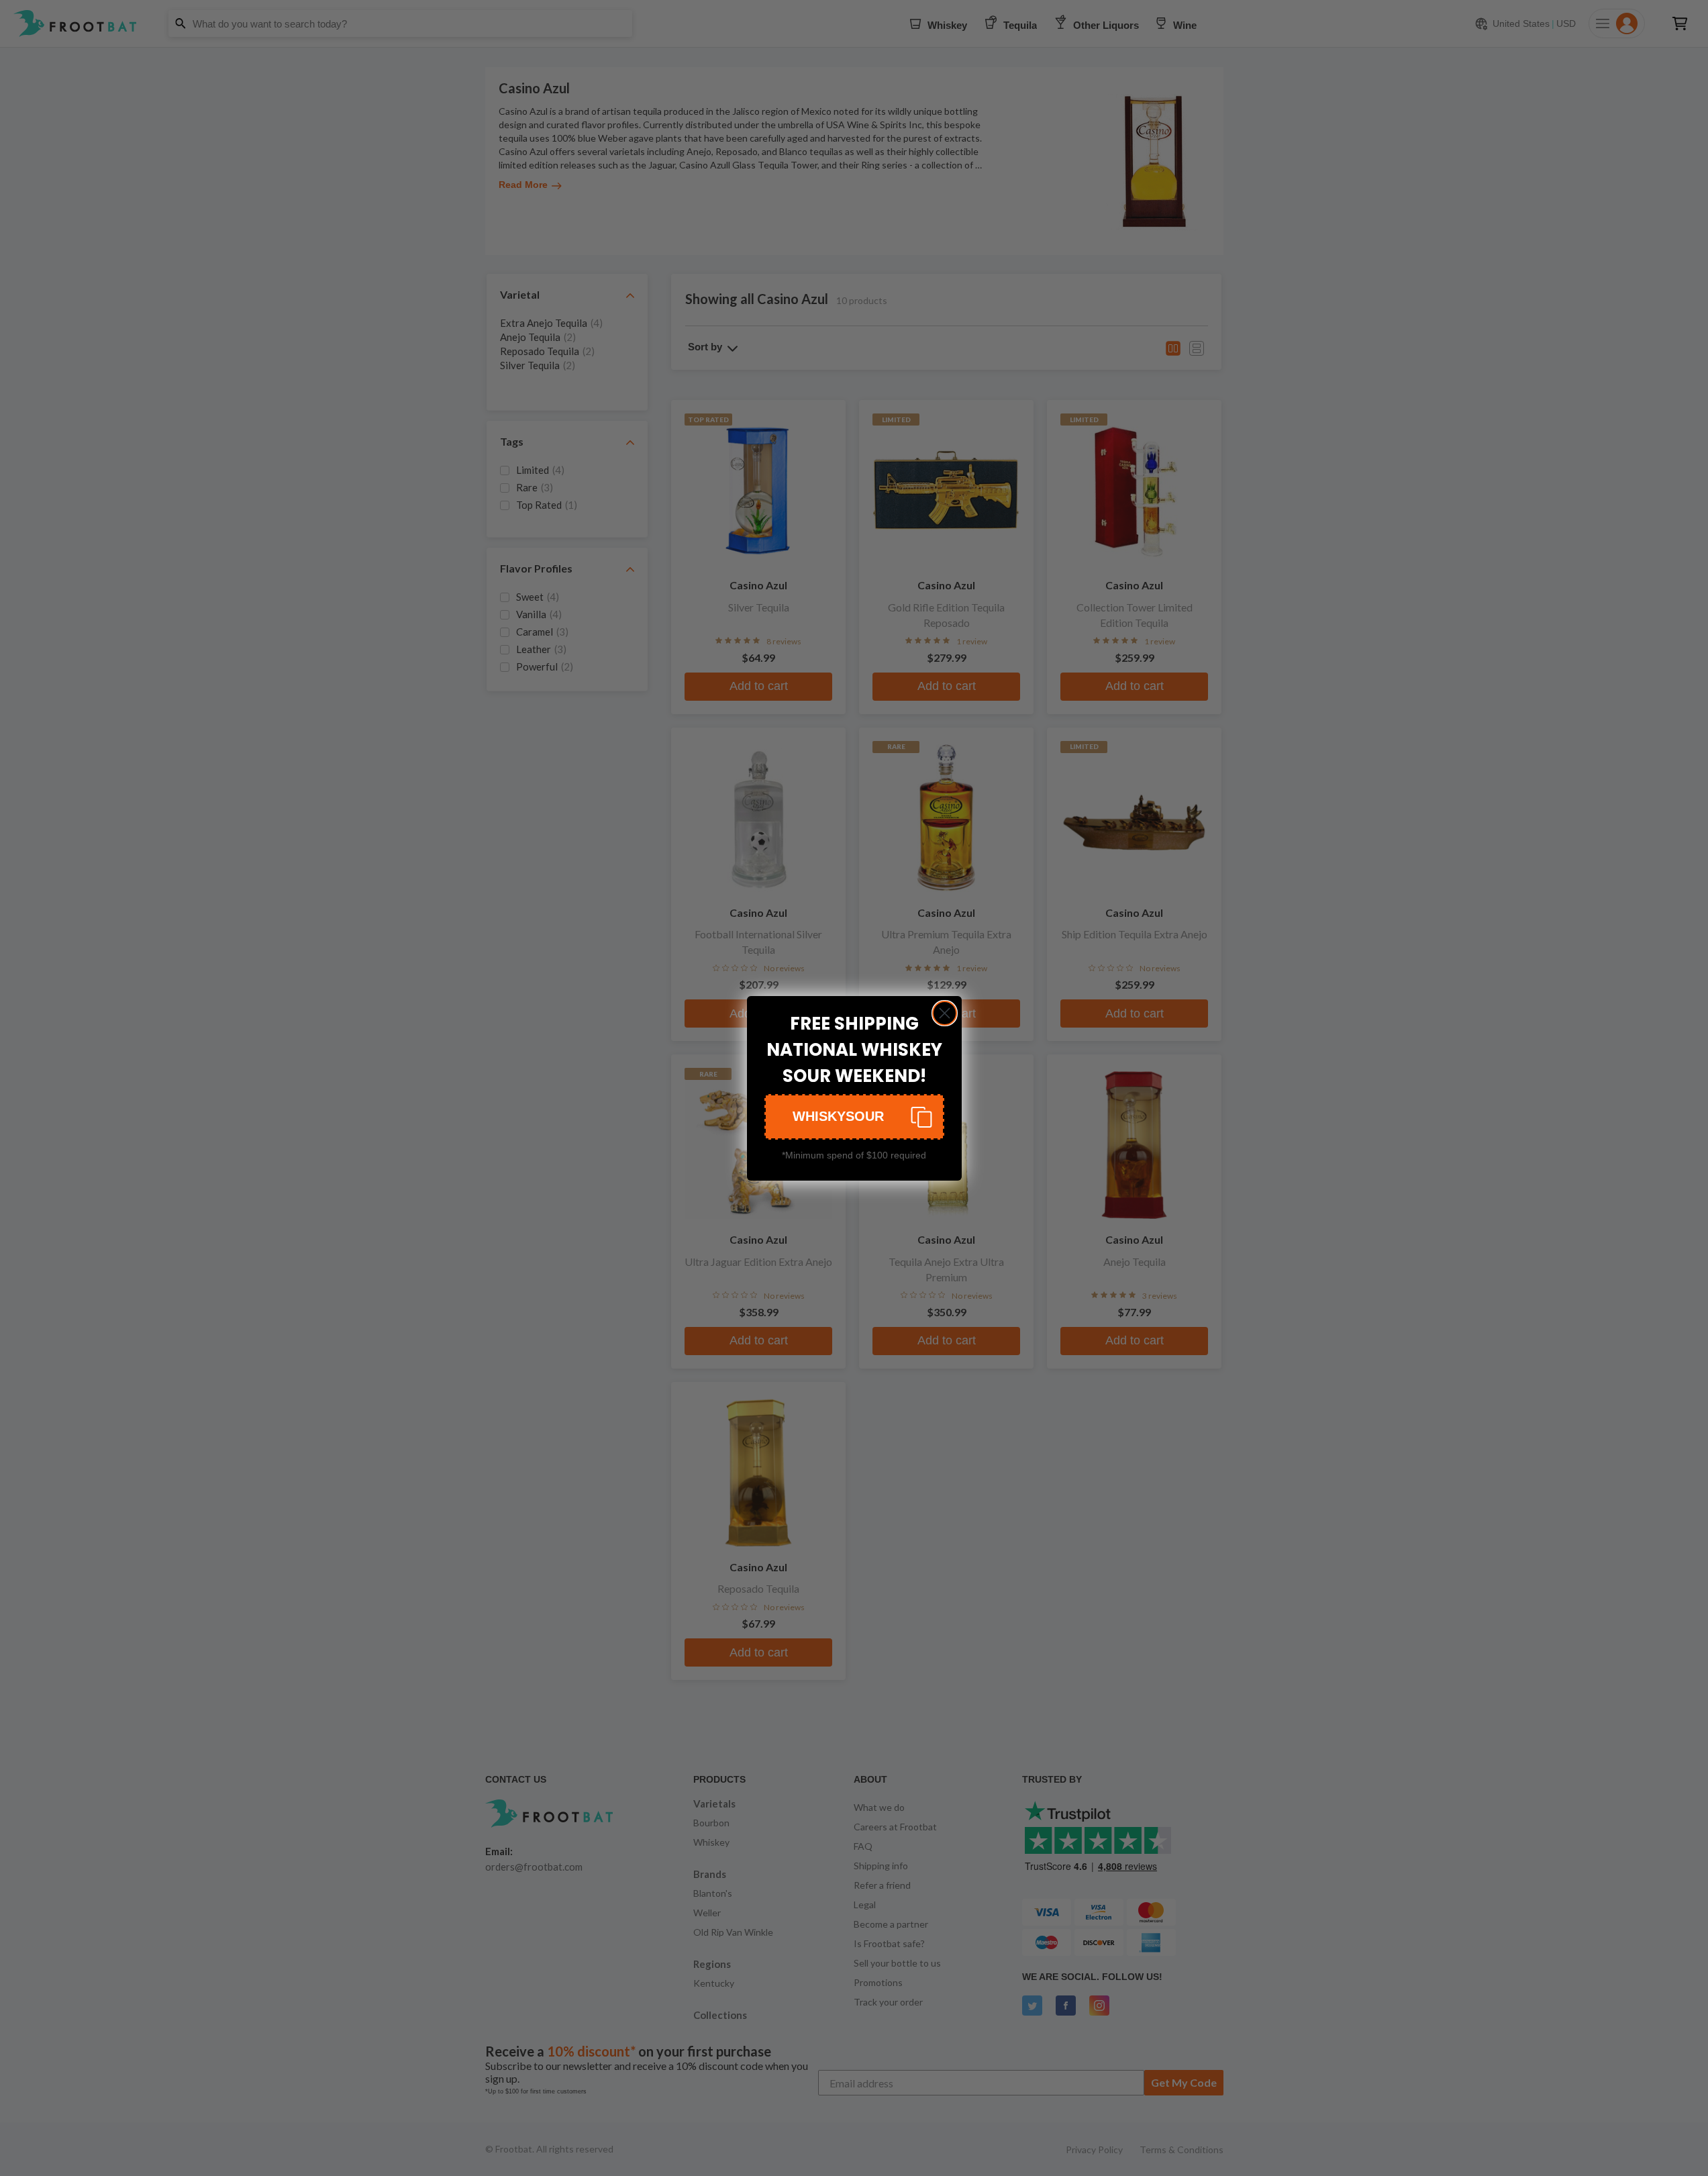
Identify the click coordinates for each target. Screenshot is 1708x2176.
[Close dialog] (945, 1013)
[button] (854, 1117)
